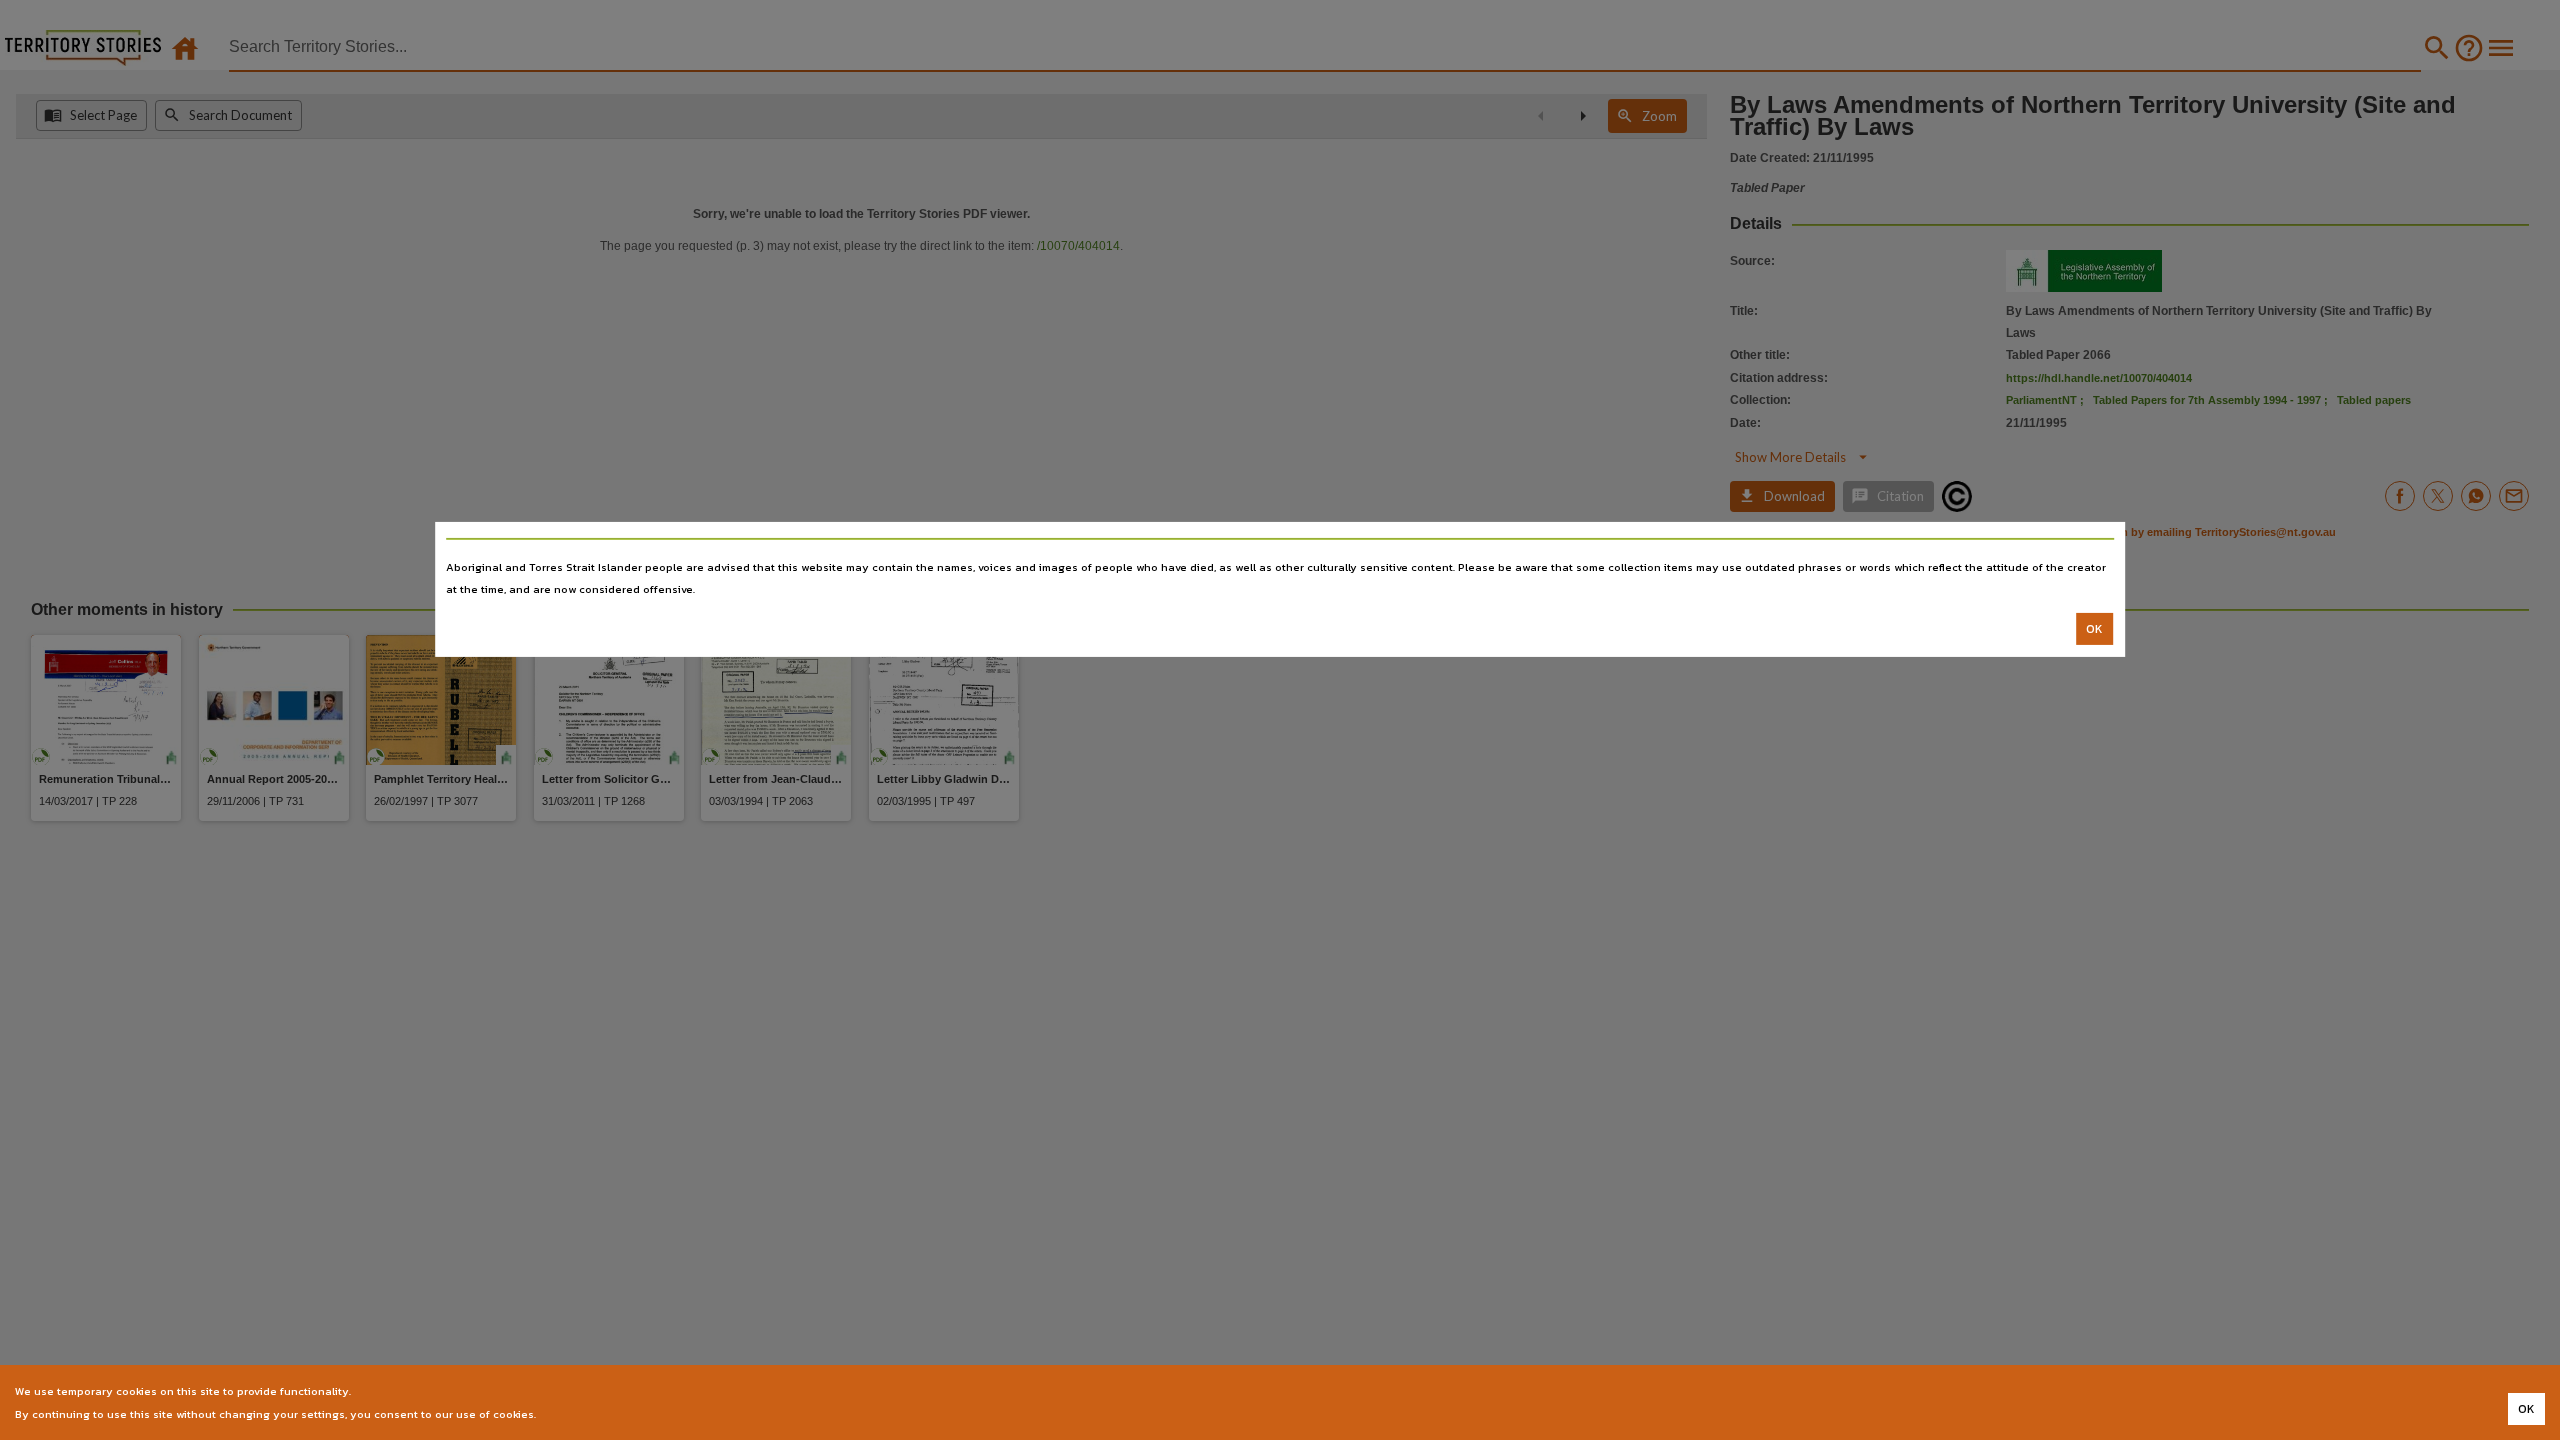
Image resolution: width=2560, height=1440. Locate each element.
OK (2094, 629)
